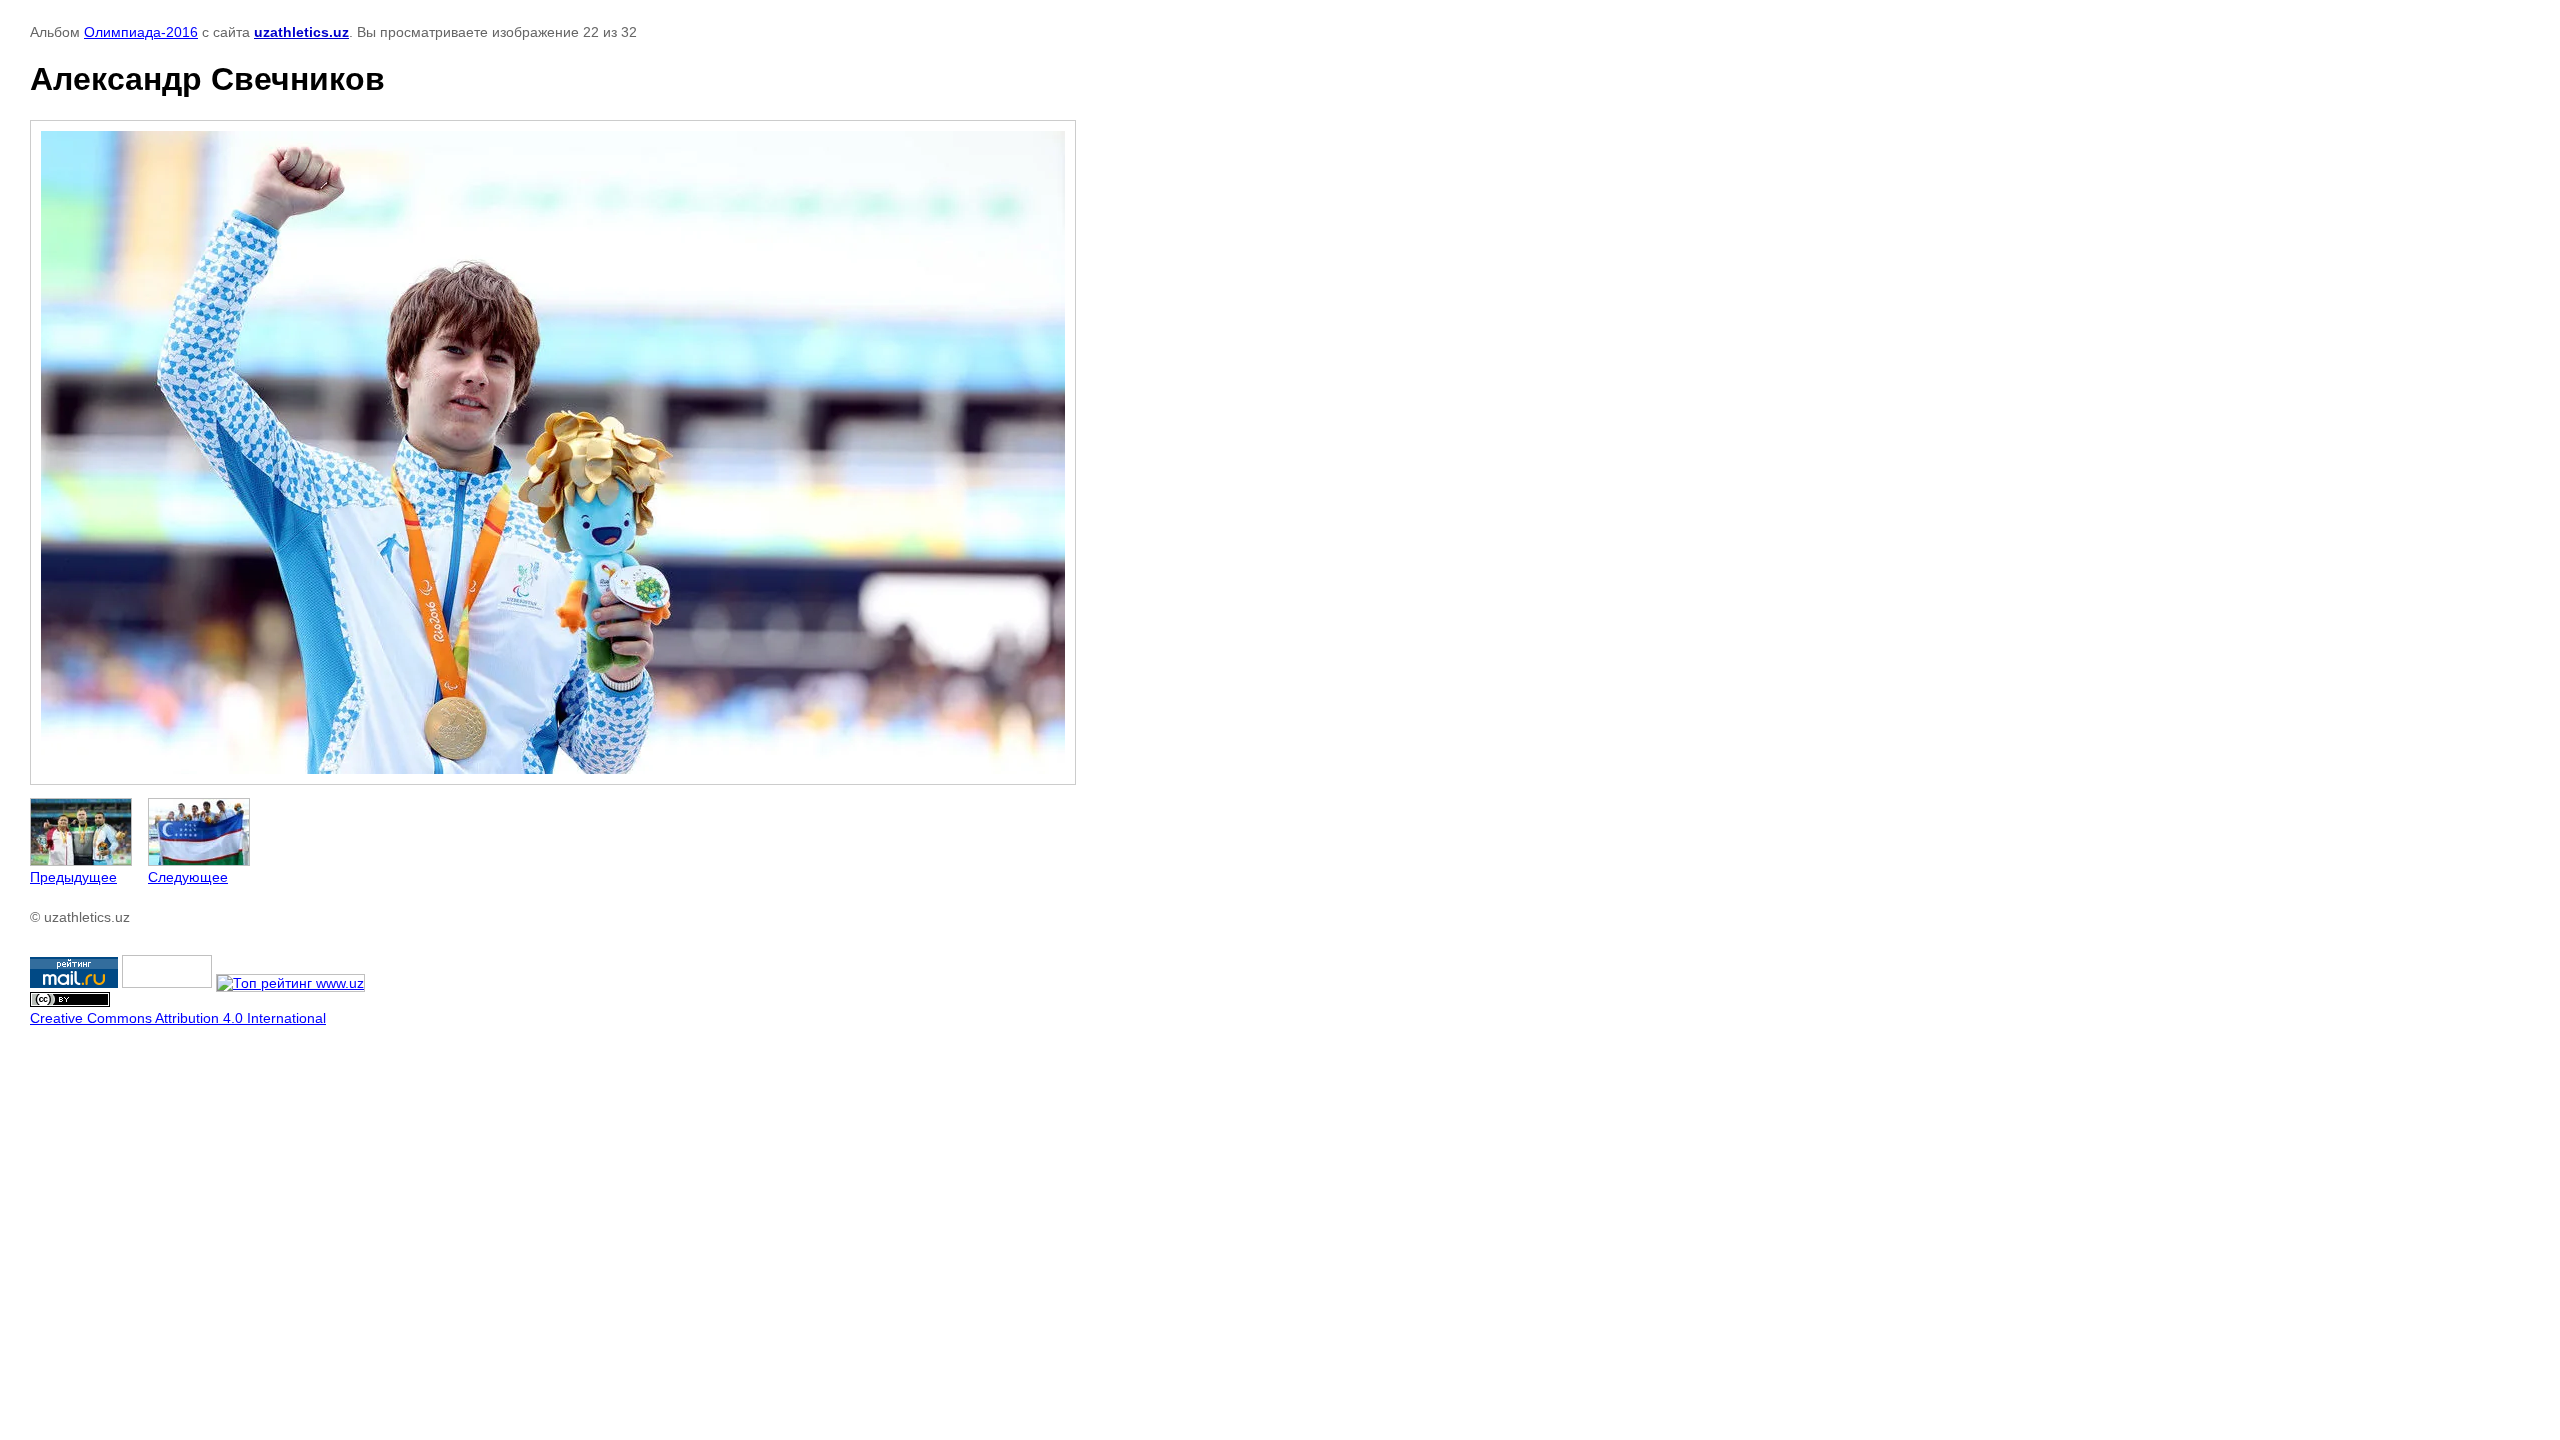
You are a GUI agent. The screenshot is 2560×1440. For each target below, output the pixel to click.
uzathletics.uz (301, 32)
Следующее (188, 877)
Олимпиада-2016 (141, 32)
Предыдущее (73, 877)
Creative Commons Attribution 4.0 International (178, 1018)
